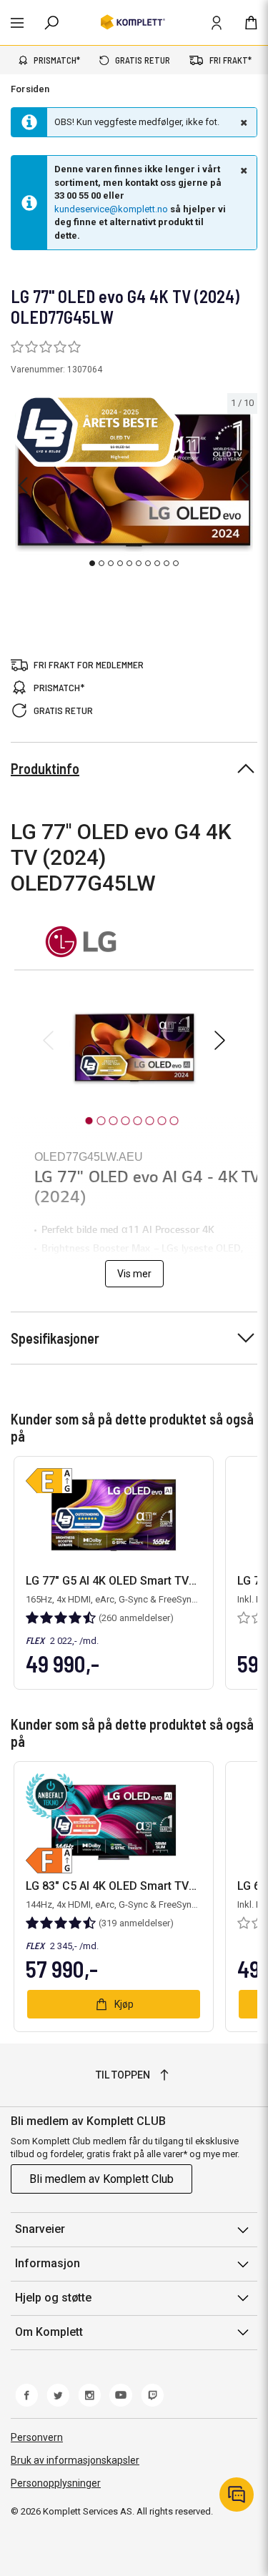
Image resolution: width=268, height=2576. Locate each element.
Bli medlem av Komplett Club (101, 2179)
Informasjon (48, 2263)
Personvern (37, 2437)
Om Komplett (49, 2332)
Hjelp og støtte (53, 2298)
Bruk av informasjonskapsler (75, 2460)
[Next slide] (244, 485)
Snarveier (40, 2229)
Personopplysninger (56, 2483)
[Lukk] (242, 122)
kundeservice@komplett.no (111, 209)
